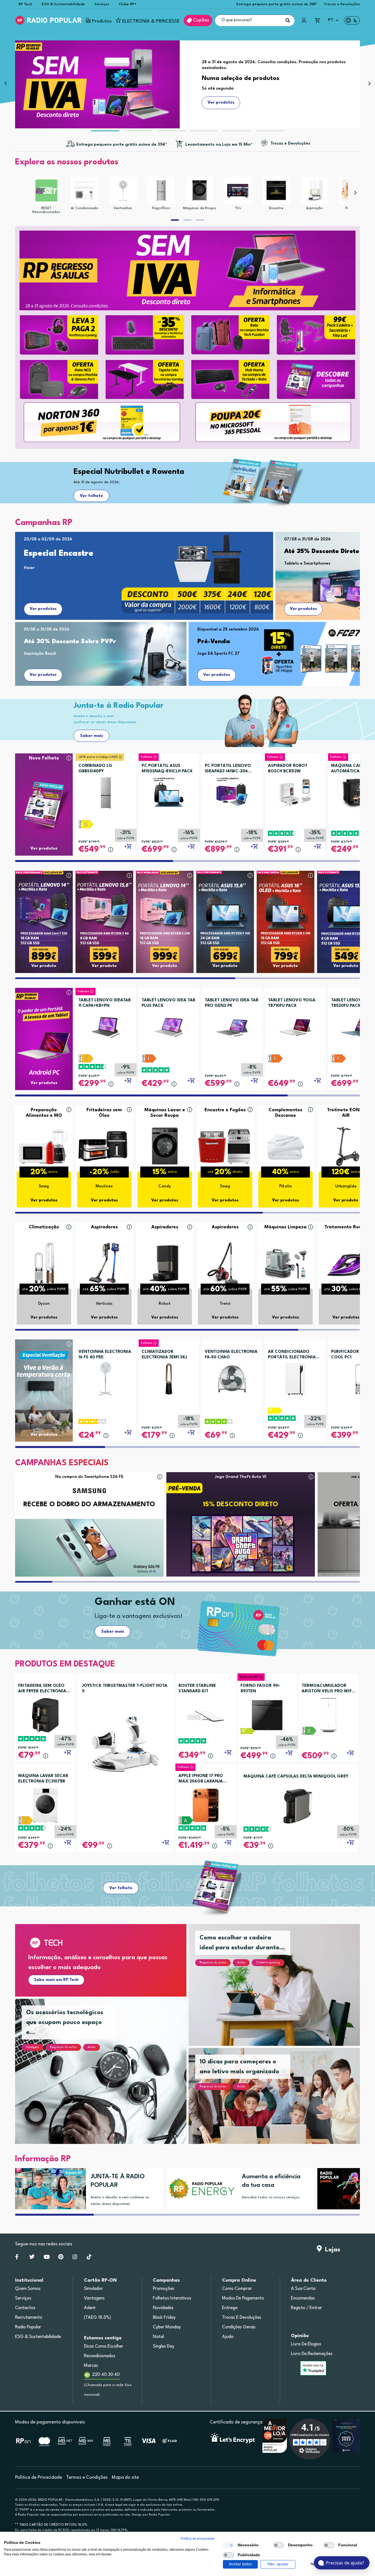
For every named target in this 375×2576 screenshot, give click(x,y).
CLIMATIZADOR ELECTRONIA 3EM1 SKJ (164, 1355)
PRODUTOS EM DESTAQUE (65, 1664)
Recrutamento (29, 2318)
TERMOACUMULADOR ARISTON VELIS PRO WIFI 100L (327, 1689)
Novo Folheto (44, 758)
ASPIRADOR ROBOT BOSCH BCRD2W (288, 769)
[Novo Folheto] (44, 794)
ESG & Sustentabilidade (63, 4)
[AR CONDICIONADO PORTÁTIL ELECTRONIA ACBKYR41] (295, 1377)
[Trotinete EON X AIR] (346, 1146)
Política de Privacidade (39, 2477)
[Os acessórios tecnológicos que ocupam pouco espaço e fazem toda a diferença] (107, 2078)
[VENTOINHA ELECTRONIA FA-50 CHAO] (232, 1377)
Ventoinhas (123, 208)
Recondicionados (100, 2356)
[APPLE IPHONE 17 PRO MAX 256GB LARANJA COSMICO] (206, 1805)
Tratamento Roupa (346, 1227)
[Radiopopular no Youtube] (47, 2258)
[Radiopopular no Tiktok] (89, 2258)
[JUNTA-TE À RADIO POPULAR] (48, 2189)
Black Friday (164, 2318)
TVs (238, 208)
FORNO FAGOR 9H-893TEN (260, 1689)
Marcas (91, 2366)
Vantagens (94, 2298)
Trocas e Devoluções (342, 4)
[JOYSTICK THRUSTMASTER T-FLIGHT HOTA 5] (125, 1744)
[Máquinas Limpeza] (286, 1263)
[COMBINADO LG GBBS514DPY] (106, 791)
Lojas (331, 2250)
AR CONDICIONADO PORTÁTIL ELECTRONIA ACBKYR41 (292, 1355)
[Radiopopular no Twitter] (32, 2258)
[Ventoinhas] (123, 190)
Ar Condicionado (85, 208)
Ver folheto (91, 496)
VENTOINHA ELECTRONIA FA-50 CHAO (231, 1355)
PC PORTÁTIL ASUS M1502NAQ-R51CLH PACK (167, 769)
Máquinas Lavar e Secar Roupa (165, 1113)
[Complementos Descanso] (286, 1146)
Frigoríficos (161, 208)
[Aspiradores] (104, 1263)
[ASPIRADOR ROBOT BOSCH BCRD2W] (295, 791)
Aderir (90, 2308)
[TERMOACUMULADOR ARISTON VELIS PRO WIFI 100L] (328, 1715)
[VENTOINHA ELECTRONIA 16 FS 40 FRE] (106, 1377)
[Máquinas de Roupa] (200, 190)
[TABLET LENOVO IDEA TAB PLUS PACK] (169, 1026)
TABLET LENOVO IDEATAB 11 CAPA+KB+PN (105, 1003)
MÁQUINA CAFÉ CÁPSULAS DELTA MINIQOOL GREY (296, 1777)
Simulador (93, 2289)
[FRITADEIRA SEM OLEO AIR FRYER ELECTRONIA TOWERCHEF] (45, 1715)
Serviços (102, 4)
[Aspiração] (314, 190)
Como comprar (237, 2289)
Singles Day (164, 2346)
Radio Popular (28, 2327)
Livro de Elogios (306, 2344)
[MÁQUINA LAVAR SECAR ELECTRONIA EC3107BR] (45, 1805)
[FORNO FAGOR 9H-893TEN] (267, 1715)
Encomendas (303, 2298)
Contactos (25, 2308)
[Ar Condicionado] (85, 190)
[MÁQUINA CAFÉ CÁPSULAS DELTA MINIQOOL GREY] (298, 1806)
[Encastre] (276, 190)
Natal (158, 2337)
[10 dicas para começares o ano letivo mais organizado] (281, 2103)
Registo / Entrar (307, 2308)
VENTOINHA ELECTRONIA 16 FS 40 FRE (105, 1355)
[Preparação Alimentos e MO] (44, 1146)
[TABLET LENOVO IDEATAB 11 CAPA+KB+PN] (106, 1026)
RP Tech (25, 4)
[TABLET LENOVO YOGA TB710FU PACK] (295, 1026)
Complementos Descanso (285, 1113)
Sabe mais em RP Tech (56, 1980)
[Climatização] (44, 1263)
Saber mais (92, 736)
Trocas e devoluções (242, 2318)
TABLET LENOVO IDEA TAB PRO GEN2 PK (232, 1003)
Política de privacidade (198, 2539)
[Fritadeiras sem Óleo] (104, 1146)
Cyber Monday (167, 2327)
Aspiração (314, 208)
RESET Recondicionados (46, 210)
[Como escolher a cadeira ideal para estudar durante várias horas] (281, 1992)
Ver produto (44, 966)
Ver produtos (43, 609)
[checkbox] (228, 2545)
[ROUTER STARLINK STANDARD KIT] (206, 1715)
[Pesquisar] (288, 20)
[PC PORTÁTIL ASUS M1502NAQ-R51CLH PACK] (169, 791)
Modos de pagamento (243, 2298)
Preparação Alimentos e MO (44, 1113)
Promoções (164, 2289)
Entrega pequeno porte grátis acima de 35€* (277, 4)
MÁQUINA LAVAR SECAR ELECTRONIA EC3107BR (43, 1779)
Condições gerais (239, 2327)
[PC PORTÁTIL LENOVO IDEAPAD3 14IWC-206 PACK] (232, 791)
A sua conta (303, 2289)
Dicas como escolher (104, 2346)
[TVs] (238, 190)
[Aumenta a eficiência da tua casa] (199, 2189)
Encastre (276, 208)
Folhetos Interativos (172, 2298)
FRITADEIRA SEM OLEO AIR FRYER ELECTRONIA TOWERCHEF (42, 1689)
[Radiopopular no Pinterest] (61, 2258)
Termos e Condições (87, 2477)
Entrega (230, 2308)
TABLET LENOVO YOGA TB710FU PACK (292, 1003)
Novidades (163, 2308)
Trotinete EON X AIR (346, 1113)
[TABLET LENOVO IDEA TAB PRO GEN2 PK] (232, 1026)
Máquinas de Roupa (199, 208)
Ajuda (228, 2337)
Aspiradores (104, 1227)
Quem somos (28, 2289)
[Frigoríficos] (161, 190)
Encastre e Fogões (225, 1110)
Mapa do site (125, 2477)
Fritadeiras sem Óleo (104, 1113)
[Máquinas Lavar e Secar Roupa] (165, 1146)
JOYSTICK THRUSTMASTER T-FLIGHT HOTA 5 (125, 1689)
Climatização (44, 1227)
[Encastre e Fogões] (225, 1146)
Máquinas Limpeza (286, 1227)
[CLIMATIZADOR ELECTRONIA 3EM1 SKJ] (169, 1377)
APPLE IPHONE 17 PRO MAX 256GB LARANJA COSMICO (201, 1779)
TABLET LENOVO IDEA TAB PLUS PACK (168, 1003)
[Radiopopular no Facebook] (17, 2258)
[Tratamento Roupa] (346, 1263)
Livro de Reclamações (312, 2354)
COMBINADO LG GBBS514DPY (95, 769)
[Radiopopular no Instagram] (75, 2258)
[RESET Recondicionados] (46, 190)
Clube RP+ (128, 4)
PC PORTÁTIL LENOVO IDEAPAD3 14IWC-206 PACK (228, 769)
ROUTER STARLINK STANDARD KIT (197, 1689)
